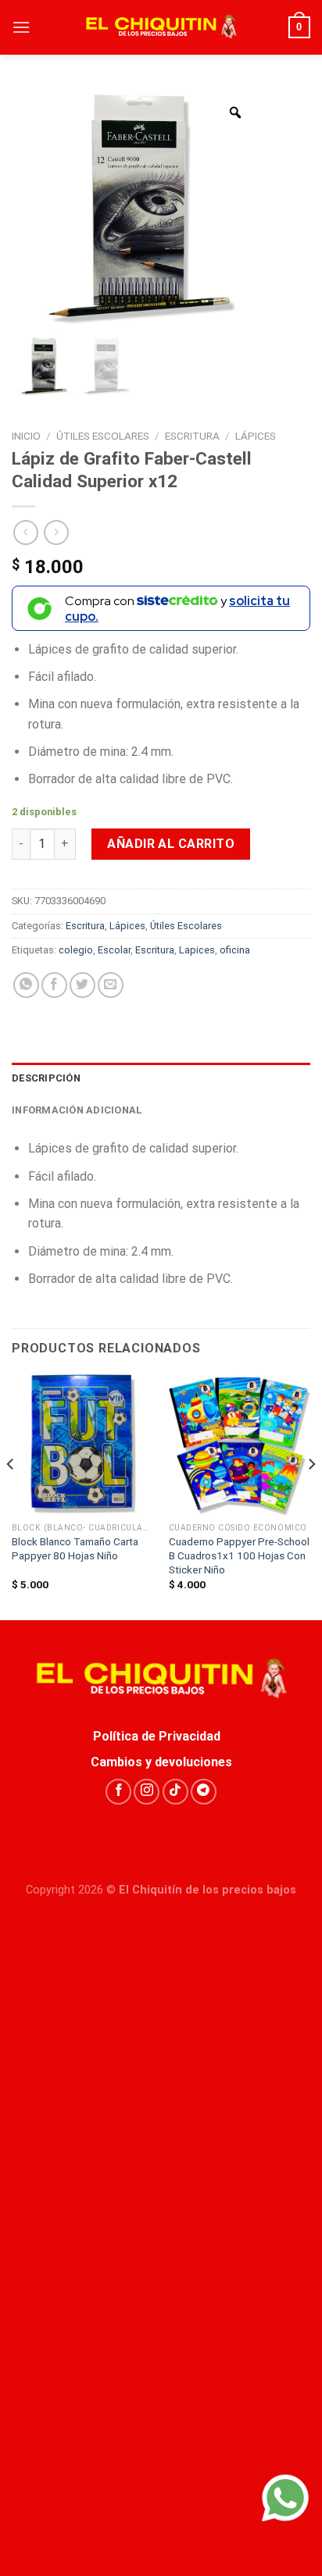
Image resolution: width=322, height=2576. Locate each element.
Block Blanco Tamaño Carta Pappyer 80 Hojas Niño (75, 1548)
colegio (76, 950)
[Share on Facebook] (54, 985)
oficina (235, 950)
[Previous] (11, 1495)
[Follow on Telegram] (204, 1792)
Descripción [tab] (46, 1078)
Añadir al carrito (171, 844)
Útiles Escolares (103, 436)
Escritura (192, 436)
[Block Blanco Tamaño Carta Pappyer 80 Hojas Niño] (82, 1444)
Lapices (197, 950)
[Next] (311, 1495)
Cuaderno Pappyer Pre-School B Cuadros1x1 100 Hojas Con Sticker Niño (239, 1555)
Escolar (114, 950)
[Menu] (21, 27)
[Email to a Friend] (111, 985)
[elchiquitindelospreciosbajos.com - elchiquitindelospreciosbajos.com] (161, 27)
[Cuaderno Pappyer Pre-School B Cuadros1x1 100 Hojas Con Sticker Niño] (240, 1444)
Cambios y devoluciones (161, 1762)
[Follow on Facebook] (118, 1792)
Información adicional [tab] (77, 1110)
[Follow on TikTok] (175, 1792)
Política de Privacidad (161, 1736)
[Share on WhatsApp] (26, 985)
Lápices (256, 436)
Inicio (26, 436)
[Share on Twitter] (82, 985)
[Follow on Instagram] (147, 1792)
